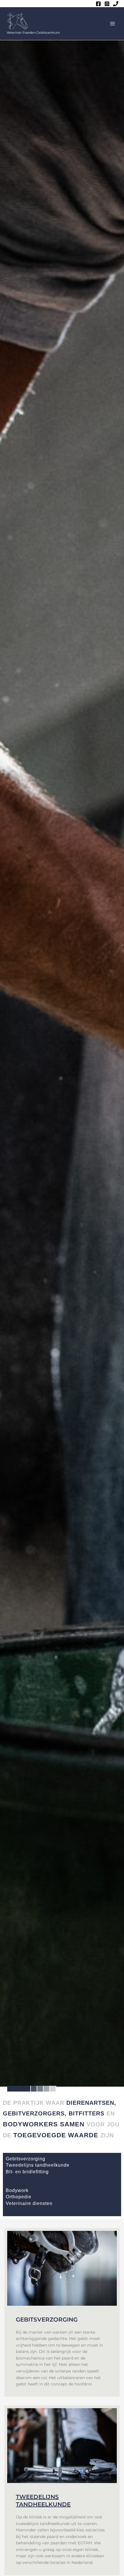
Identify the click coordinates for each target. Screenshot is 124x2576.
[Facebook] (98, 4)
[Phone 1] (116, 4)
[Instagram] (107, 4)
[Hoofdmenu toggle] (113, 24)
